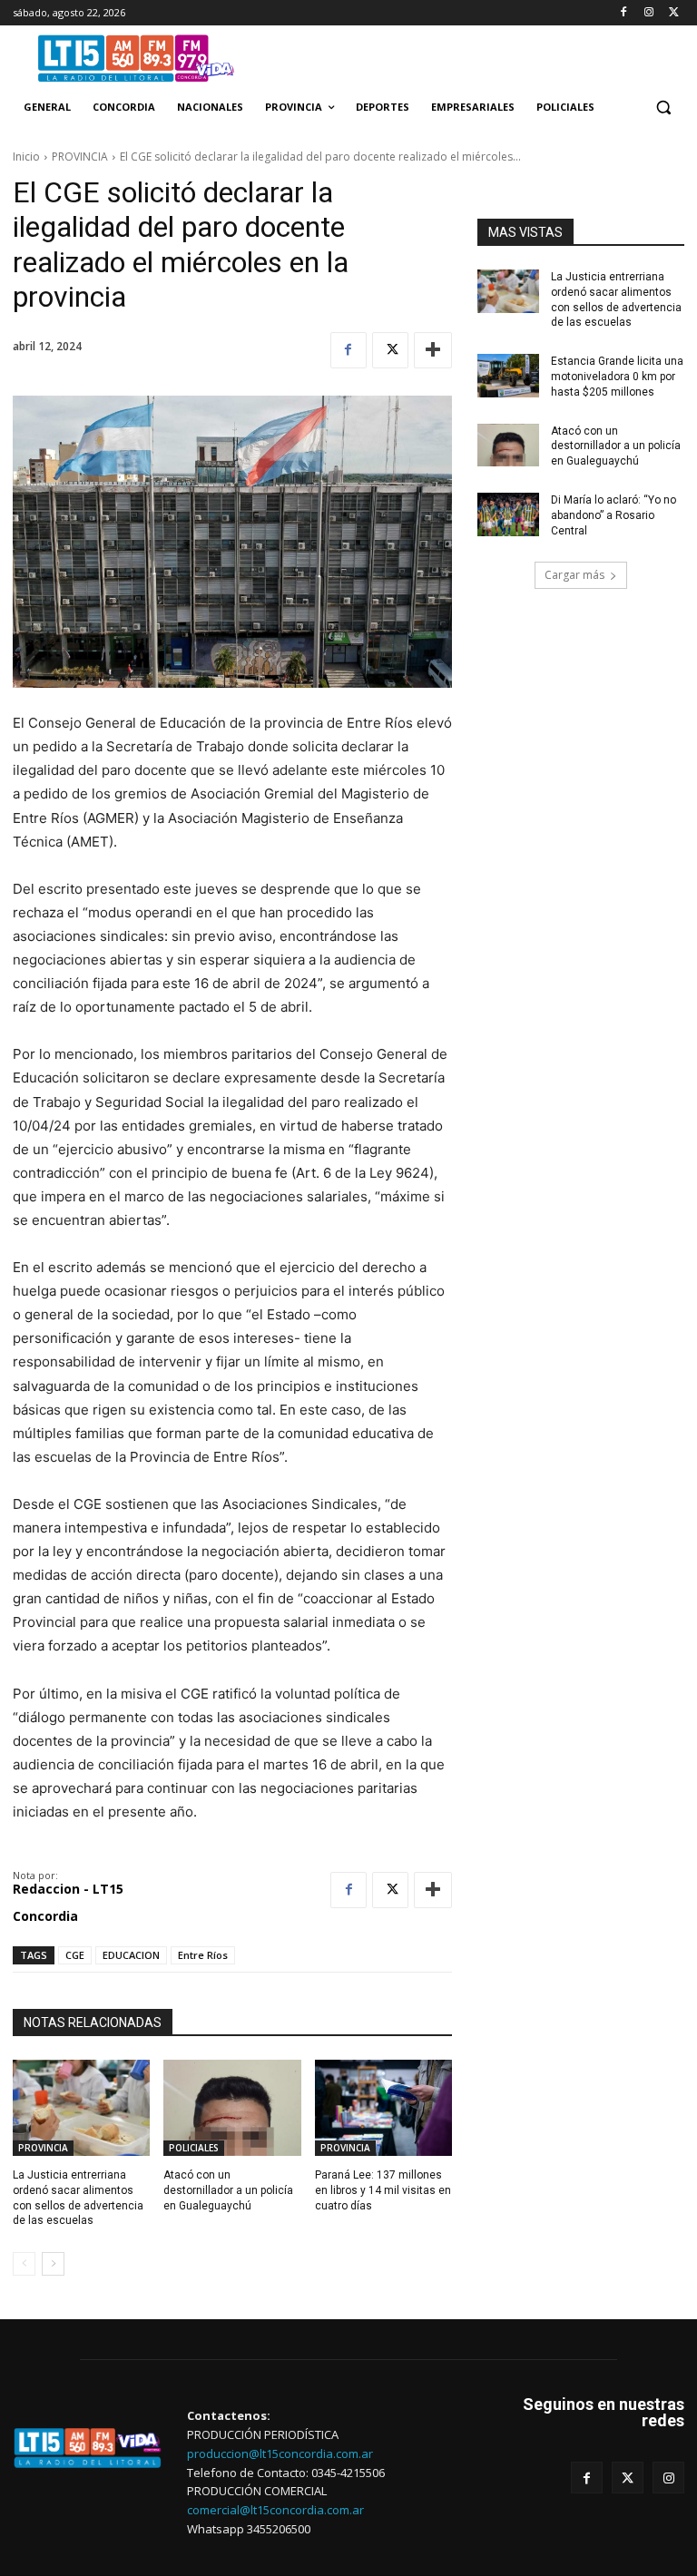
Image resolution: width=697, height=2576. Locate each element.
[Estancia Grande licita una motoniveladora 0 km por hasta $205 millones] (508, 376)
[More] (433, 350)
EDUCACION (131, 1955)
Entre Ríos (203, 1955)
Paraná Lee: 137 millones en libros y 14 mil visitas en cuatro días (383, 2190)
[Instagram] (648, 13)
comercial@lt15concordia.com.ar (275, 2510)
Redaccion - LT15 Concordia (68, 1902)
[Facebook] (624, 13)
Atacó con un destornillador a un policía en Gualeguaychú (616, 446)
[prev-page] (24, 2264)
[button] (663, 108)
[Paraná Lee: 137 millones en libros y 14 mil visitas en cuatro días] (383, 2108)
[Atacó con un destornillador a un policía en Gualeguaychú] (508, 446)
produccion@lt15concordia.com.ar (280, 2454)
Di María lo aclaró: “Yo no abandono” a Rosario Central (614, 515)
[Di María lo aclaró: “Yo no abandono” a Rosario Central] (508, 514)
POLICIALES (194, 2148)
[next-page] (53, 2264)
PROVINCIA (80, 157)
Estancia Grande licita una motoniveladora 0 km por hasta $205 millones (617, 377)
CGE (75, 1955)
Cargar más (574, 575)
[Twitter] (674, 13)
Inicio (26, 157)
